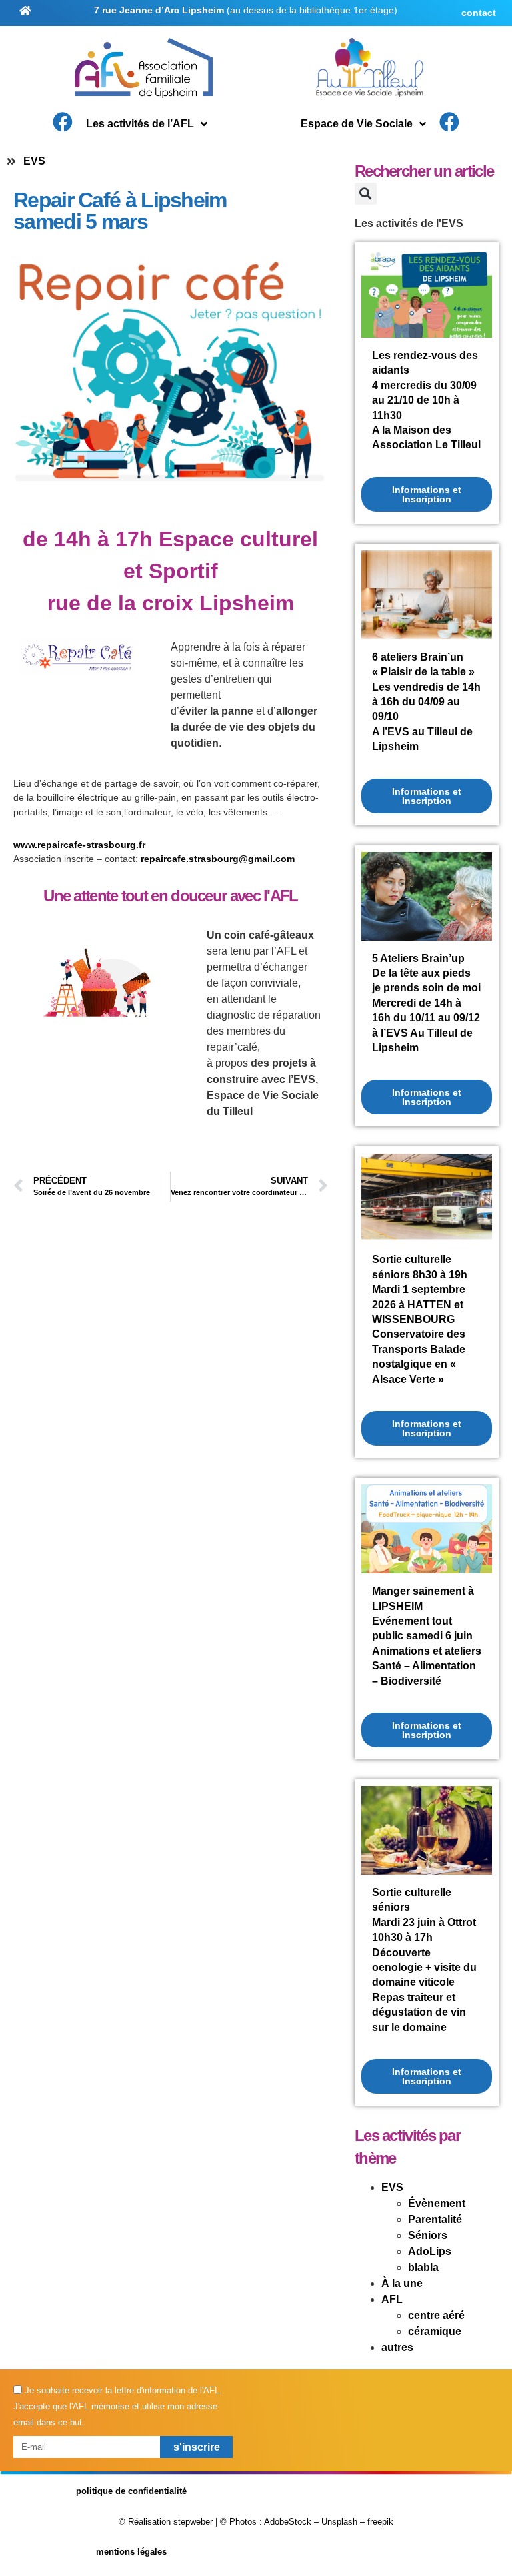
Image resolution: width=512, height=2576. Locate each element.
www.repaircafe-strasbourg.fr (79, 845)
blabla (423, 2267)
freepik (380, 2522)
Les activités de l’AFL (140, 124)
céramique (435, 2331)
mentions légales (131, 2552)
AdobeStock (288, 2522)
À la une (402, 2283)
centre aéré (436, 2315)
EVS (34, 161)
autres (397, 2347)
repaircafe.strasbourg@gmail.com (218, 859)
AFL (392, 2299)
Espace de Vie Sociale (357, 124)
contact (479, 13)
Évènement (437, 2203)
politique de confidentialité (131, 2491)
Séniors (428, 2235)
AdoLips (430, 2251)
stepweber (193, 2522)
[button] (366, 194)
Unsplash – (343, 2522)
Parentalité (435, 2219)
